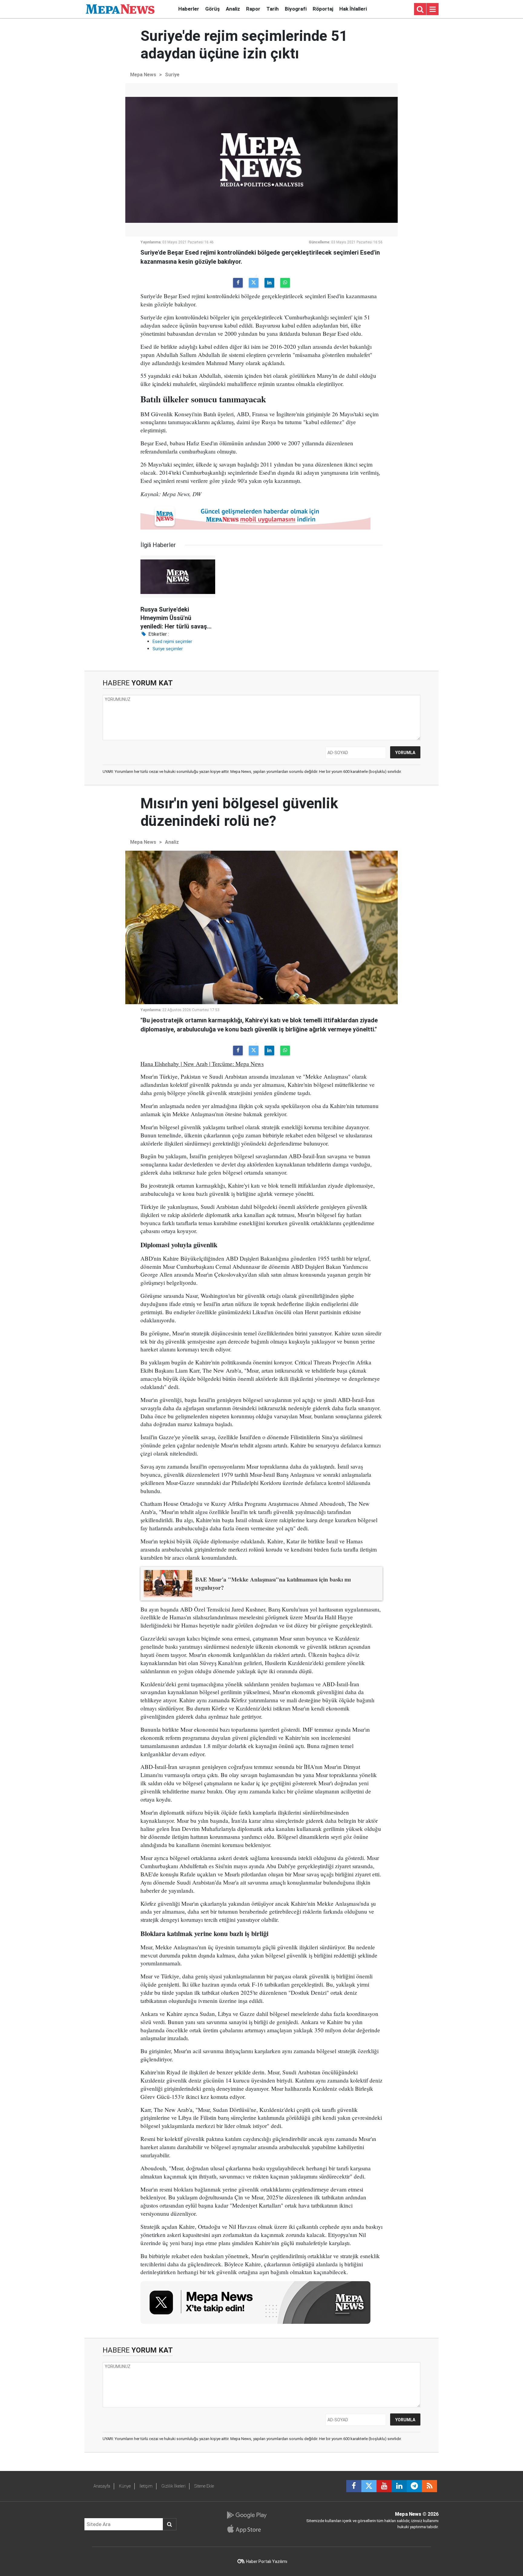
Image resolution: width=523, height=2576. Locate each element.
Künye (125, 2486)
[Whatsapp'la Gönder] (285, 283)
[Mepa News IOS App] (247, 2529)
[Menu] (433, 9)
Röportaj (323, 9)
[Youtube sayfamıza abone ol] (384, 2486)
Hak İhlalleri (353, 9)
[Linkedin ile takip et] (399, 2486)
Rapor (253, 9)
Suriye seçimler (168, 649)
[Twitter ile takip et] (369, 2486)
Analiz (233, 9)
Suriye (172, 75)
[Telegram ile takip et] (414, 2486)
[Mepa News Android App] (247, 2515)
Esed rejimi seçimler (172, 642)
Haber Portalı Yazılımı (267, 2561)
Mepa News (143, 75)
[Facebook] (238, 283)
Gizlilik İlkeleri (173, 2486)
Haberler (189, 9)
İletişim (146, 2486)
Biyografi (296, 9)
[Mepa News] (120, 9)
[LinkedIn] (269, 283)
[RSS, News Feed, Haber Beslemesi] (429, 2486)
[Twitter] (254, 283)
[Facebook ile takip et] (354, 2486)
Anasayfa (102, 2486)
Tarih (273, 9)
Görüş (212, 9)
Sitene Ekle (204, 2486)
